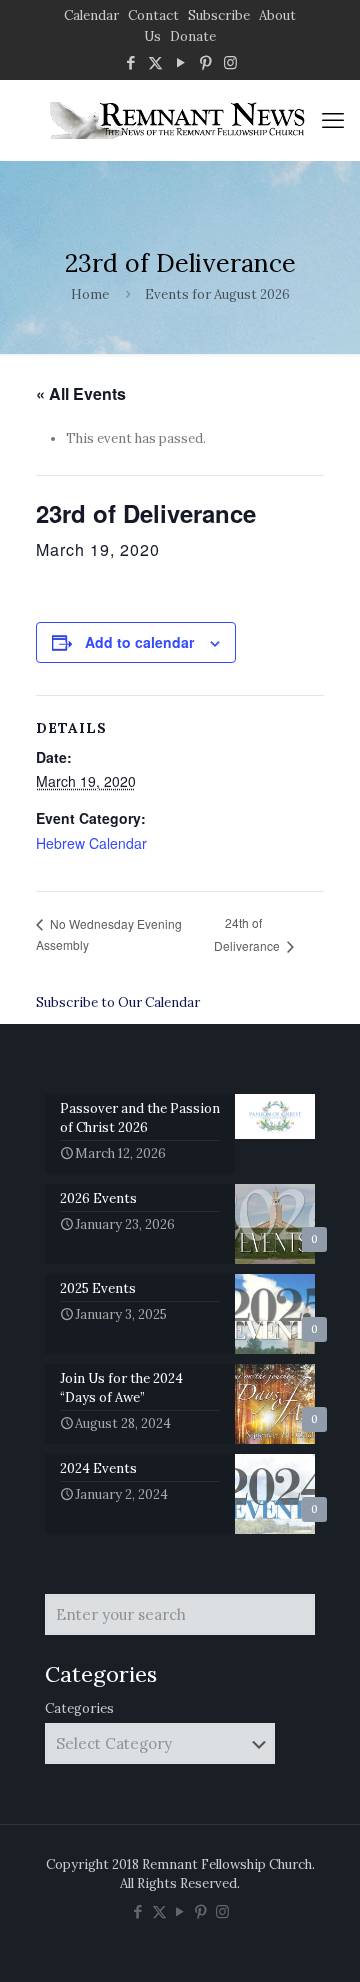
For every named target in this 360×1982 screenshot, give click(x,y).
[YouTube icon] (180, 62)
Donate (193, 36)
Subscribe (219, 15)
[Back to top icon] (319, 1941)
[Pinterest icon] (205, 62)
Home (90, 294)
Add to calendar (139, 642)
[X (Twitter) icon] (155, 62)
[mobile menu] (333, 120)
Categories (79, 1708)
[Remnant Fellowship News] (180, 120)
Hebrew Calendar (91, 843)
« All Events (81, 393)
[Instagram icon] (230, 62)
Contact (153, 15)
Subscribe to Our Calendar (118, 1002)
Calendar (91, 15)
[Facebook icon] (130, 62)
